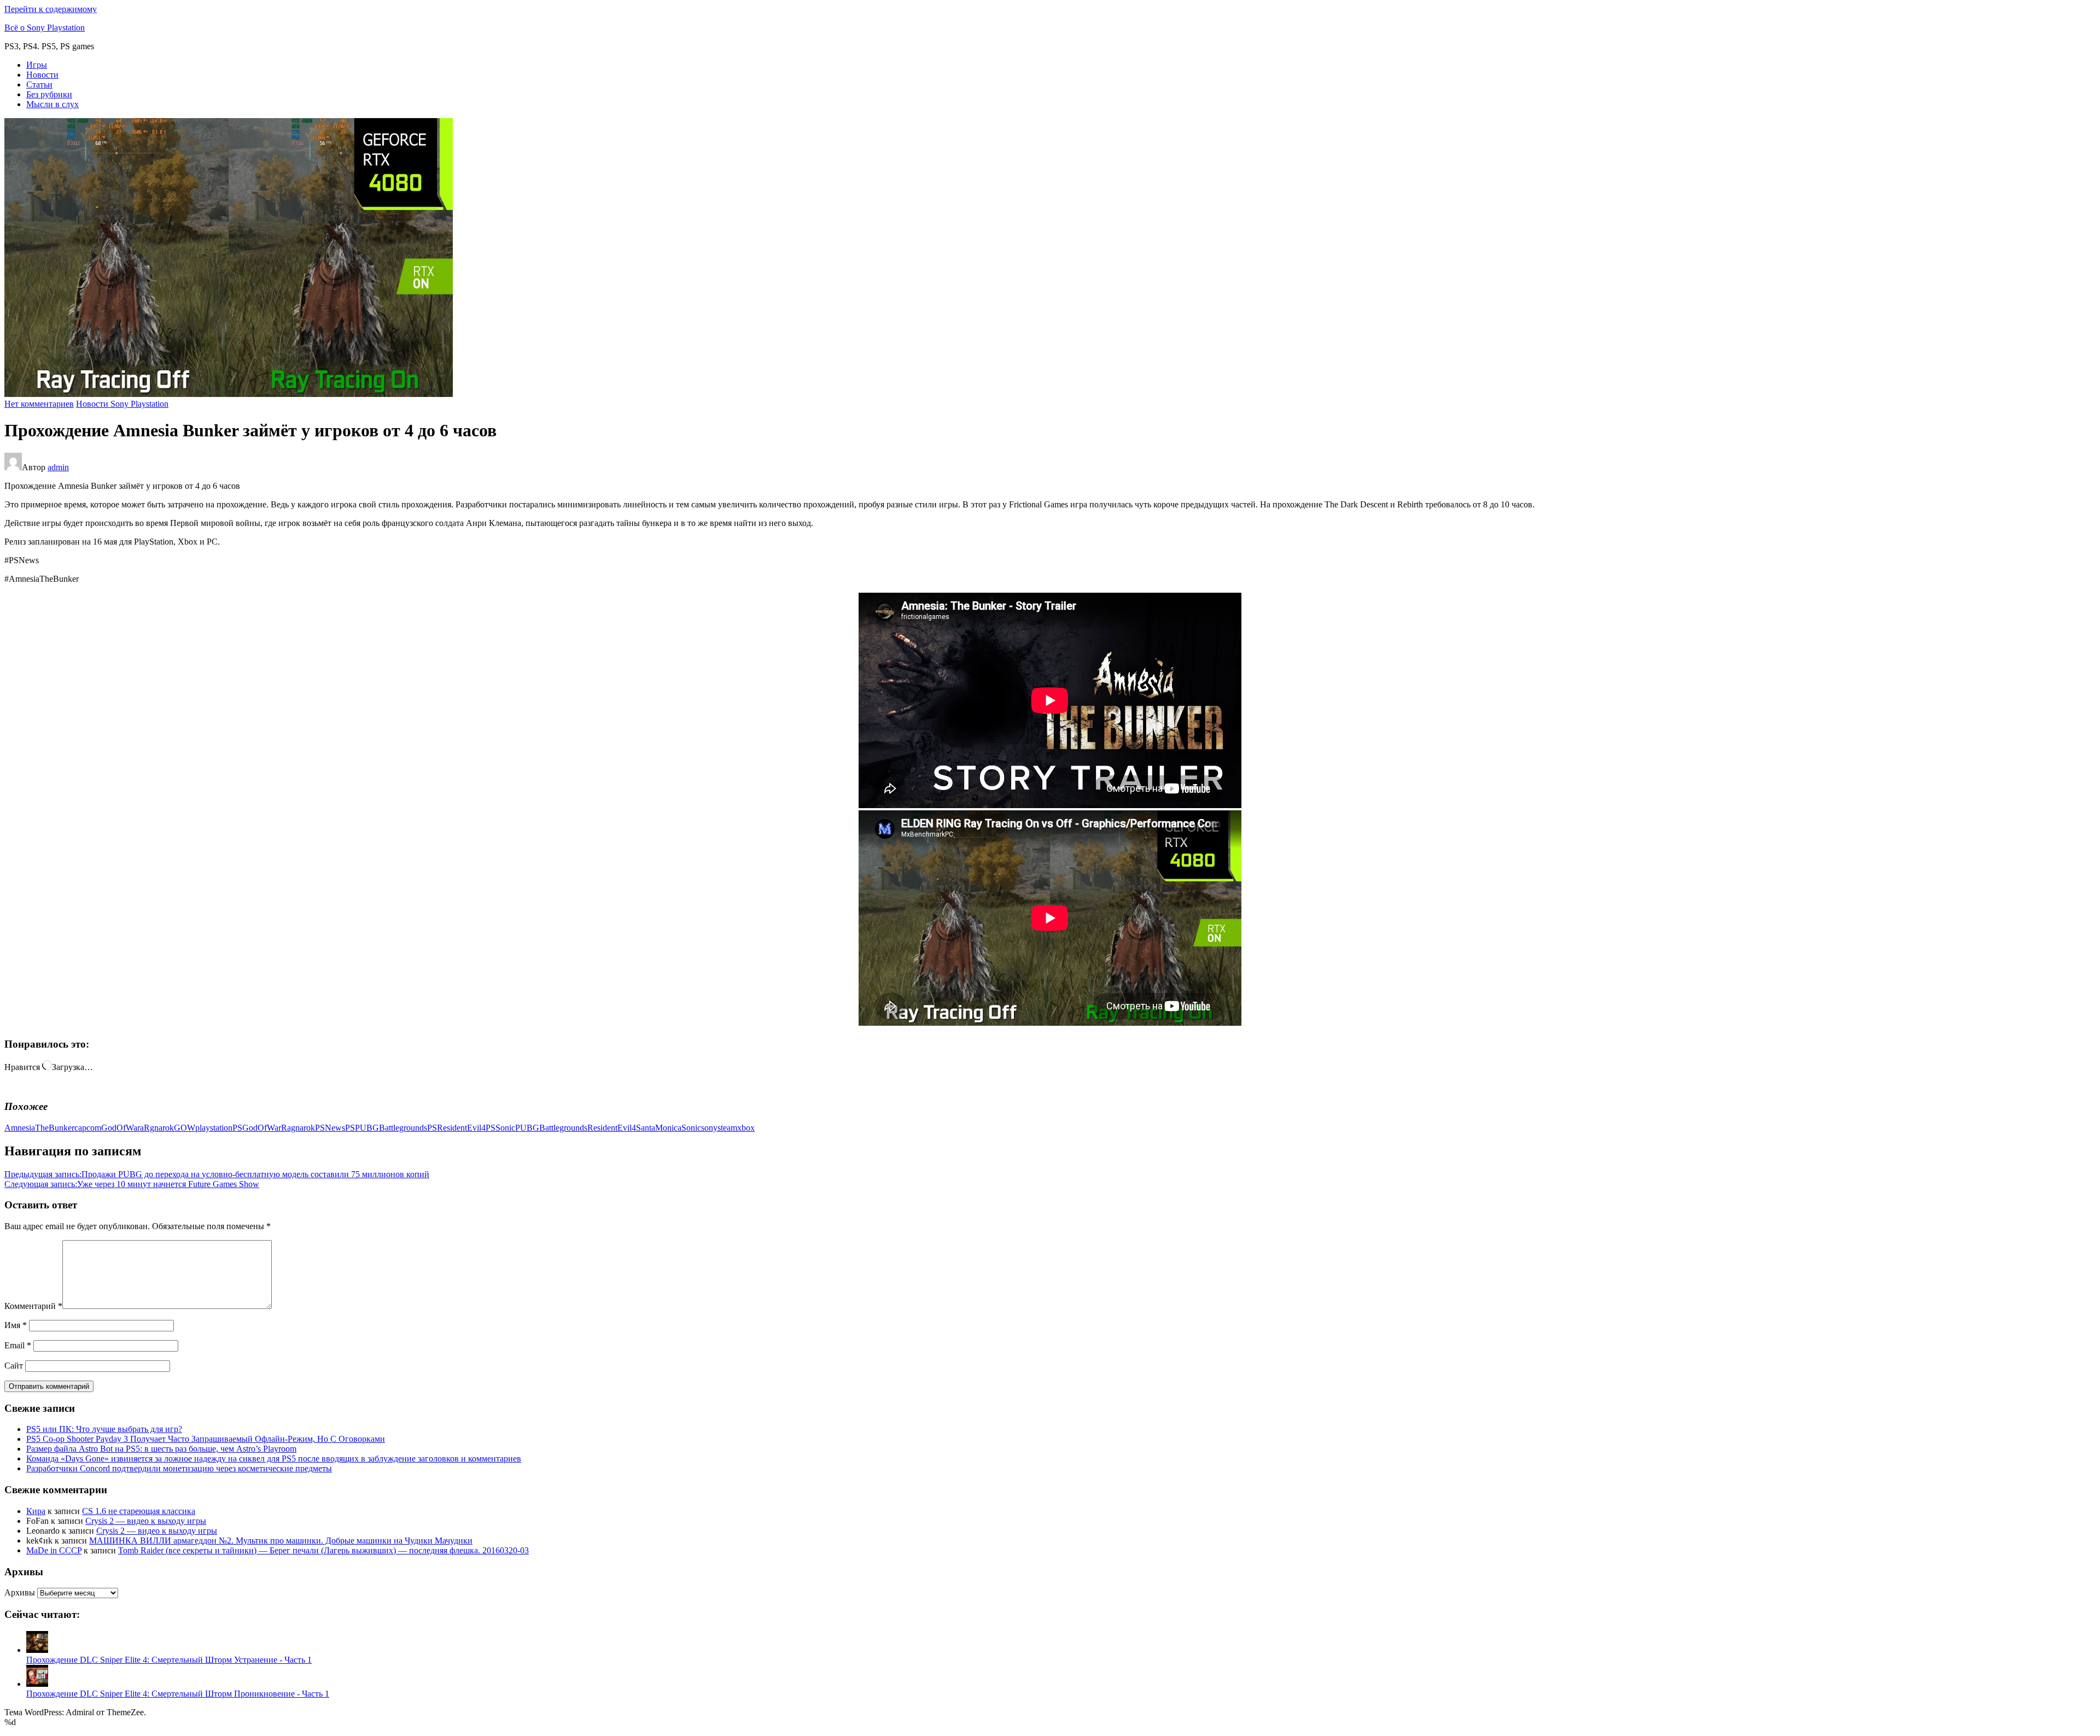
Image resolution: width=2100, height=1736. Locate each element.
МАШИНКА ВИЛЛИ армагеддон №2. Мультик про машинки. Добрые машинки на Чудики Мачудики (281, 1541)
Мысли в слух (52, 104)
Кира (36, 1511)
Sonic (691, 1128)
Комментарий (33, 1306)
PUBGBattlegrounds (551, 1128)
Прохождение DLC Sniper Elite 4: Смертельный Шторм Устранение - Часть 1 (169, 1660)
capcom (88, 1128)
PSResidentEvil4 (456, 1128)
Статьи (39, 84)
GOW (185, 1128)
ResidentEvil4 (612, 1128)
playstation (214, 1128)
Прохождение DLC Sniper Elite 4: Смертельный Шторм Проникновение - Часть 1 (178, 1694)
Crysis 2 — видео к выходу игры (146, 1521)
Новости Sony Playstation (122, 404)
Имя (16, 1325)
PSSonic (500, 1128)
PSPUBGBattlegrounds (386, 1128)
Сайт (14, 1366)
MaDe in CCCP (54, 1550)
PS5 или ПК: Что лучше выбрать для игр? (104, 1429)
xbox (746, 1128)
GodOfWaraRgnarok (138, 1128)
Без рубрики (49, 94)
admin (58, 467)
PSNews (330, 1128)
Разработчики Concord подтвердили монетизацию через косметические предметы (179, 1468)
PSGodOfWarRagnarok (274, 1128)
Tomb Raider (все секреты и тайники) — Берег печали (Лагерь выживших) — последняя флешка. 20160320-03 (323, 1550)
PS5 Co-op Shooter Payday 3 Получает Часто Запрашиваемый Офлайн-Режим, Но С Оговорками (206, 1439)
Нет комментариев (39, 404)
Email (18, 1345)
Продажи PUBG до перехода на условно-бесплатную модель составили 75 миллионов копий (217, 1174)
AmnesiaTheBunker (39, 1128)
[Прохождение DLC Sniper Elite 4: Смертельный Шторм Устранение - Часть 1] (37, 1650)
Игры (37, 65)
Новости (42, 75)
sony (709, 1128)
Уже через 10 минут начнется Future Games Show (132, 1184)
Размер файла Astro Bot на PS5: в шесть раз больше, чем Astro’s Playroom (161, 1449)
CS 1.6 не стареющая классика (139, 1511)
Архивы (20, 1592)
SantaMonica (659, 1128)
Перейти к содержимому (51, 9)
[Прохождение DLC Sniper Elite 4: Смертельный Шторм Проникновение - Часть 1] (37, 1684)
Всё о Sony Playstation (45, 28)
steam (727, 1128)
